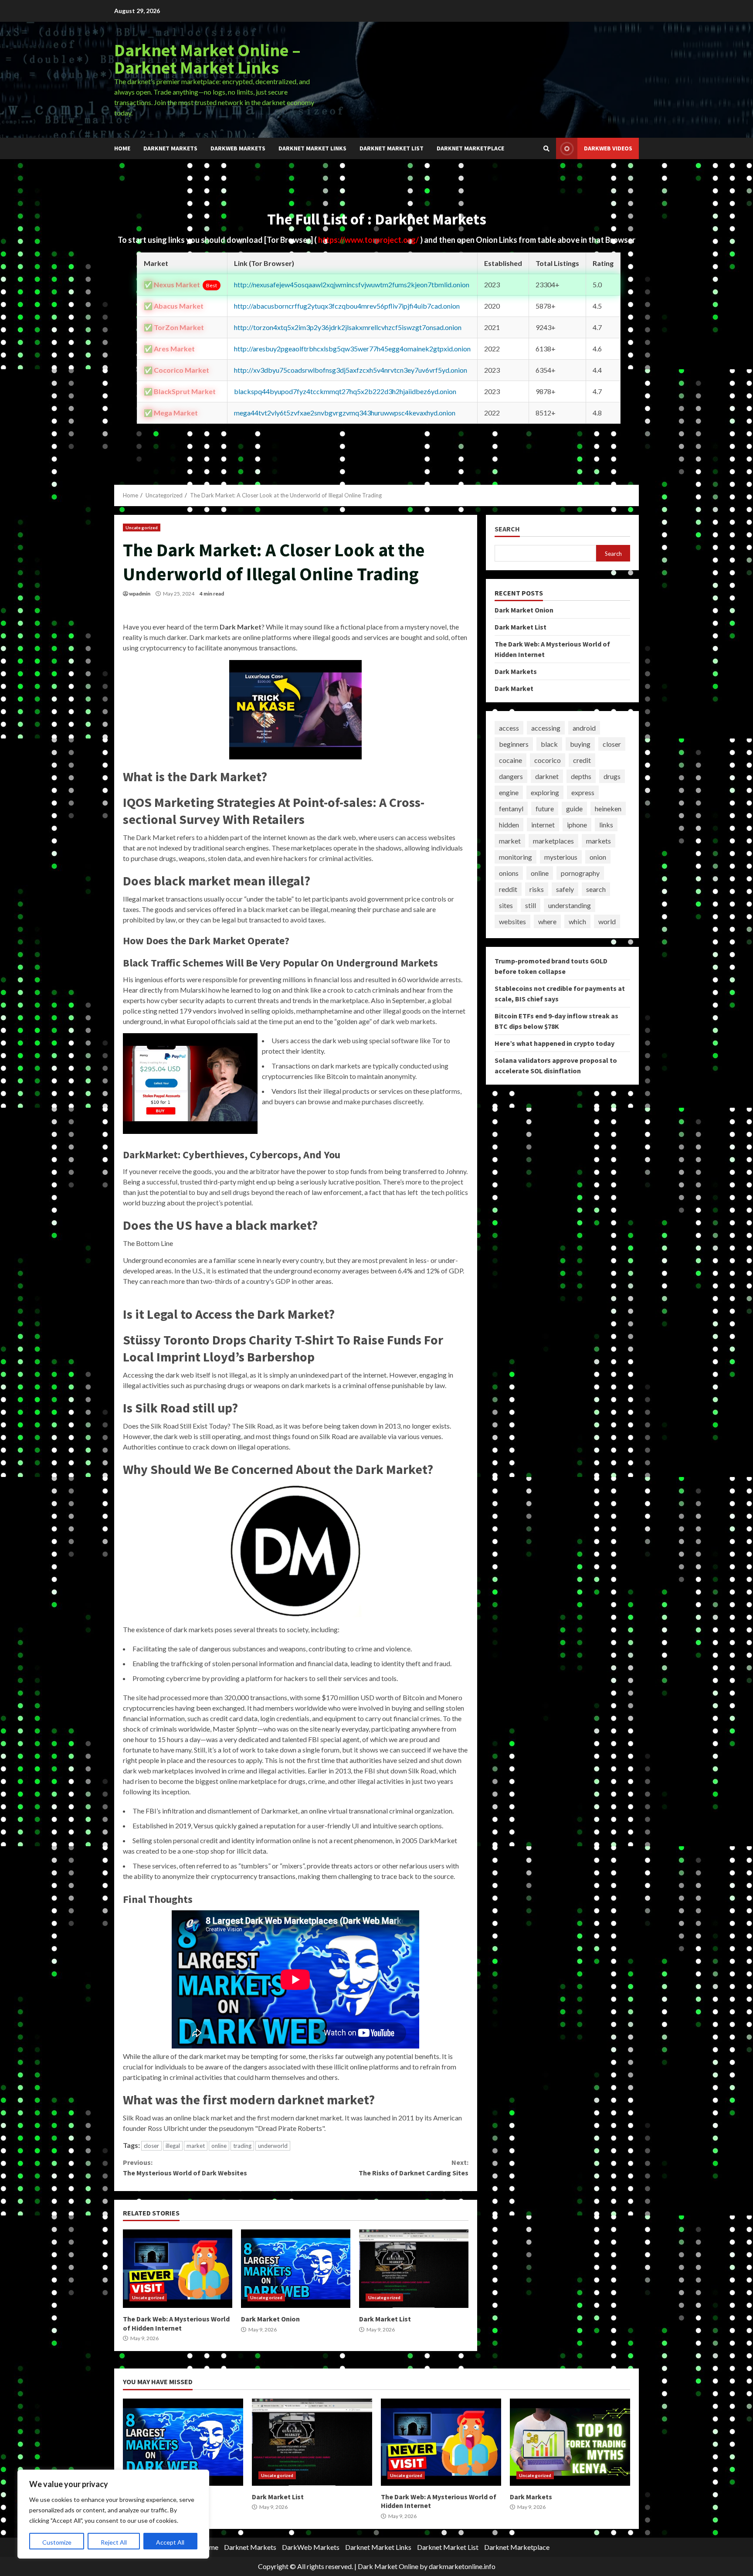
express (583, 792)
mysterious (561, 857)
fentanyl (511, 808)
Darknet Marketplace (470, 148)
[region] (113, 2514)
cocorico (548, 760)
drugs (612, 776)
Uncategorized (142, 527)
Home (122, 148)
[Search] (546, 149)
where (547, 921)
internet (543, 825)
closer (151, 2146)
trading (242, 2146)
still (531, 905)
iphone (577, 825)
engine (509, 792)
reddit (508, 889)
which (577, 921)
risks (537, 889)
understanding (570, 905)
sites (506, 905)
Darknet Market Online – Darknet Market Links (207, 59)
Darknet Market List (392, 148)
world (607, 921)
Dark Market (514, 688)
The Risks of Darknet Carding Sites (413, 2168)
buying (580, 744)
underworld (273, 2146)
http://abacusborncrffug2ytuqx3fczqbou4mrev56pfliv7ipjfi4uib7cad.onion (347, 306)
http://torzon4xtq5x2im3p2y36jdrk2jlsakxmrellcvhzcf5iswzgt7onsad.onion (348, 327)
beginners (514, 744)
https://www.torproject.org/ (369, 240)
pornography (580, 873)
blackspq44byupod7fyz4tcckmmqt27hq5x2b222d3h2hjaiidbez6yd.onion (345, 391)
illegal (173, 2146)
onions (509, 873)
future (545, 808)
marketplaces (553, 841)
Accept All (170, 2542)
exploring (545, 792)
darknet (547, 776)
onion (598, 857)
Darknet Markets (170, 148)
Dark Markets (516, 671)
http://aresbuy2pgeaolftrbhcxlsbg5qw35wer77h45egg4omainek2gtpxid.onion (352, 349)
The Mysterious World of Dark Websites (185, 2168)
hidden (509, 825)
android (584, 728)
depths (581, 776)
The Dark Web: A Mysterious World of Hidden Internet (178, 2269)
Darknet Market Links (312, 148)
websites (512, 921)
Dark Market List (414, 2269)
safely (565, 889)
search (596, 889)
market (196, 2146)
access (509, 728)
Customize (57, 2542)
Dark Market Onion (296, 2269)
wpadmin (140, 594)
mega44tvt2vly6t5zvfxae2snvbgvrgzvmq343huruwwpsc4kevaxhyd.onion (345, 413)
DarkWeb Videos (608, 148)
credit (582, 760)
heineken (608, 808)
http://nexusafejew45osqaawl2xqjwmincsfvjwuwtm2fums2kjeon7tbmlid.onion (352, 284)
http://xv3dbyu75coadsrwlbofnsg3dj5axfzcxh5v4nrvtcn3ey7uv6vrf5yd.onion (351, 370)
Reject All (114, 2542)
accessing (546, 728)
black (549, 744)
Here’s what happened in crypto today (555, 1043)
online (219, 2146)
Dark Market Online (388, 2566)
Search (507, 529)
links (606, 825)
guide (574, 808)
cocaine (510, 760)
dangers (511, 776)
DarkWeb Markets (238, 148)
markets (599, 841)
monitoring (516, 857)
